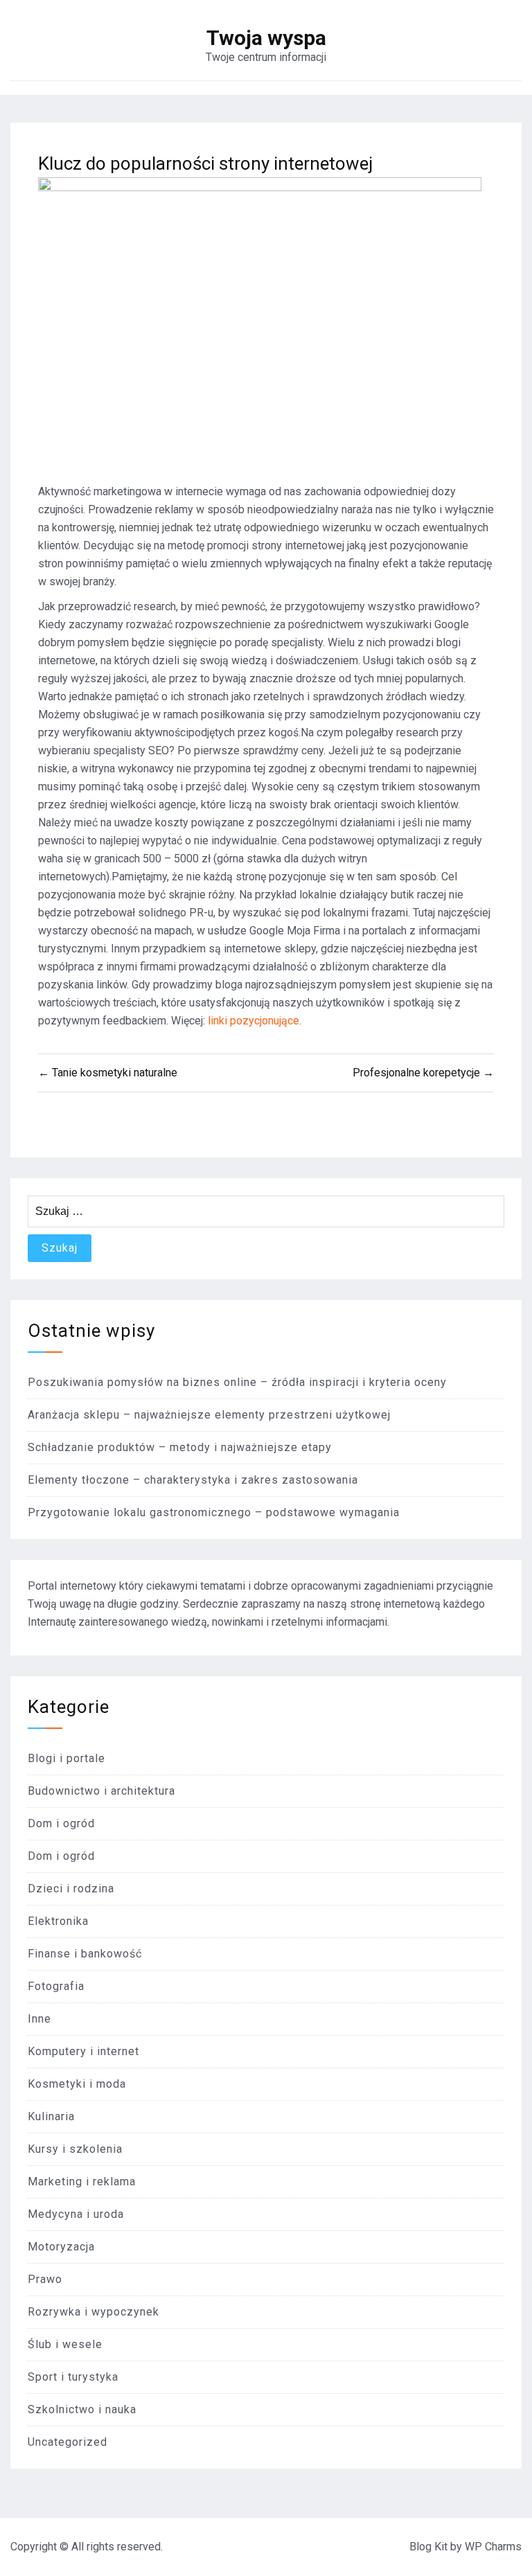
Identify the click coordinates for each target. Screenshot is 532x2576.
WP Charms (493, 2547)
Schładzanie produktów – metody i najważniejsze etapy (180, 1447)
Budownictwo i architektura (101, 1791)
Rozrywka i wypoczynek (94, 2312)
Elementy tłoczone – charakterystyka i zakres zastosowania (193, 1480)
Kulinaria (51, 2116)
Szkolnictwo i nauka (82, 2409)
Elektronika (58, 1921)
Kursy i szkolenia (75, 2149)
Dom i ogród (61, 1823)
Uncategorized (68, 2442)
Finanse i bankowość (85, 1954)
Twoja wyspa (266, 38)
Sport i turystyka (73, 2377)
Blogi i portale (66, 1758)
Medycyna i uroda (76, 2214)
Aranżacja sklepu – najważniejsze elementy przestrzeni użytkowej (209, 1415)
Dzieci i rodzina (71, 1889)
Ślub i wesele (65, 2344)
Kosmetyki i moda (77, 2084)
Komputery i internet (83, 2051)
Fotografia (56, 1986)
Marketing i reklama (82, 2182)
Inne (39, 2019)
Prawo (45, 2279)
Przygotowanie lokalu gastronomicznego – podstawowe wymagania (214, 1512)
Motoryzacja (61, 2247)
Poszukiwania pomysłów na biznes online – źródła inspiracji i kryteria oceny (237, 1382)
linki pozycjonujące (254, 1021)
